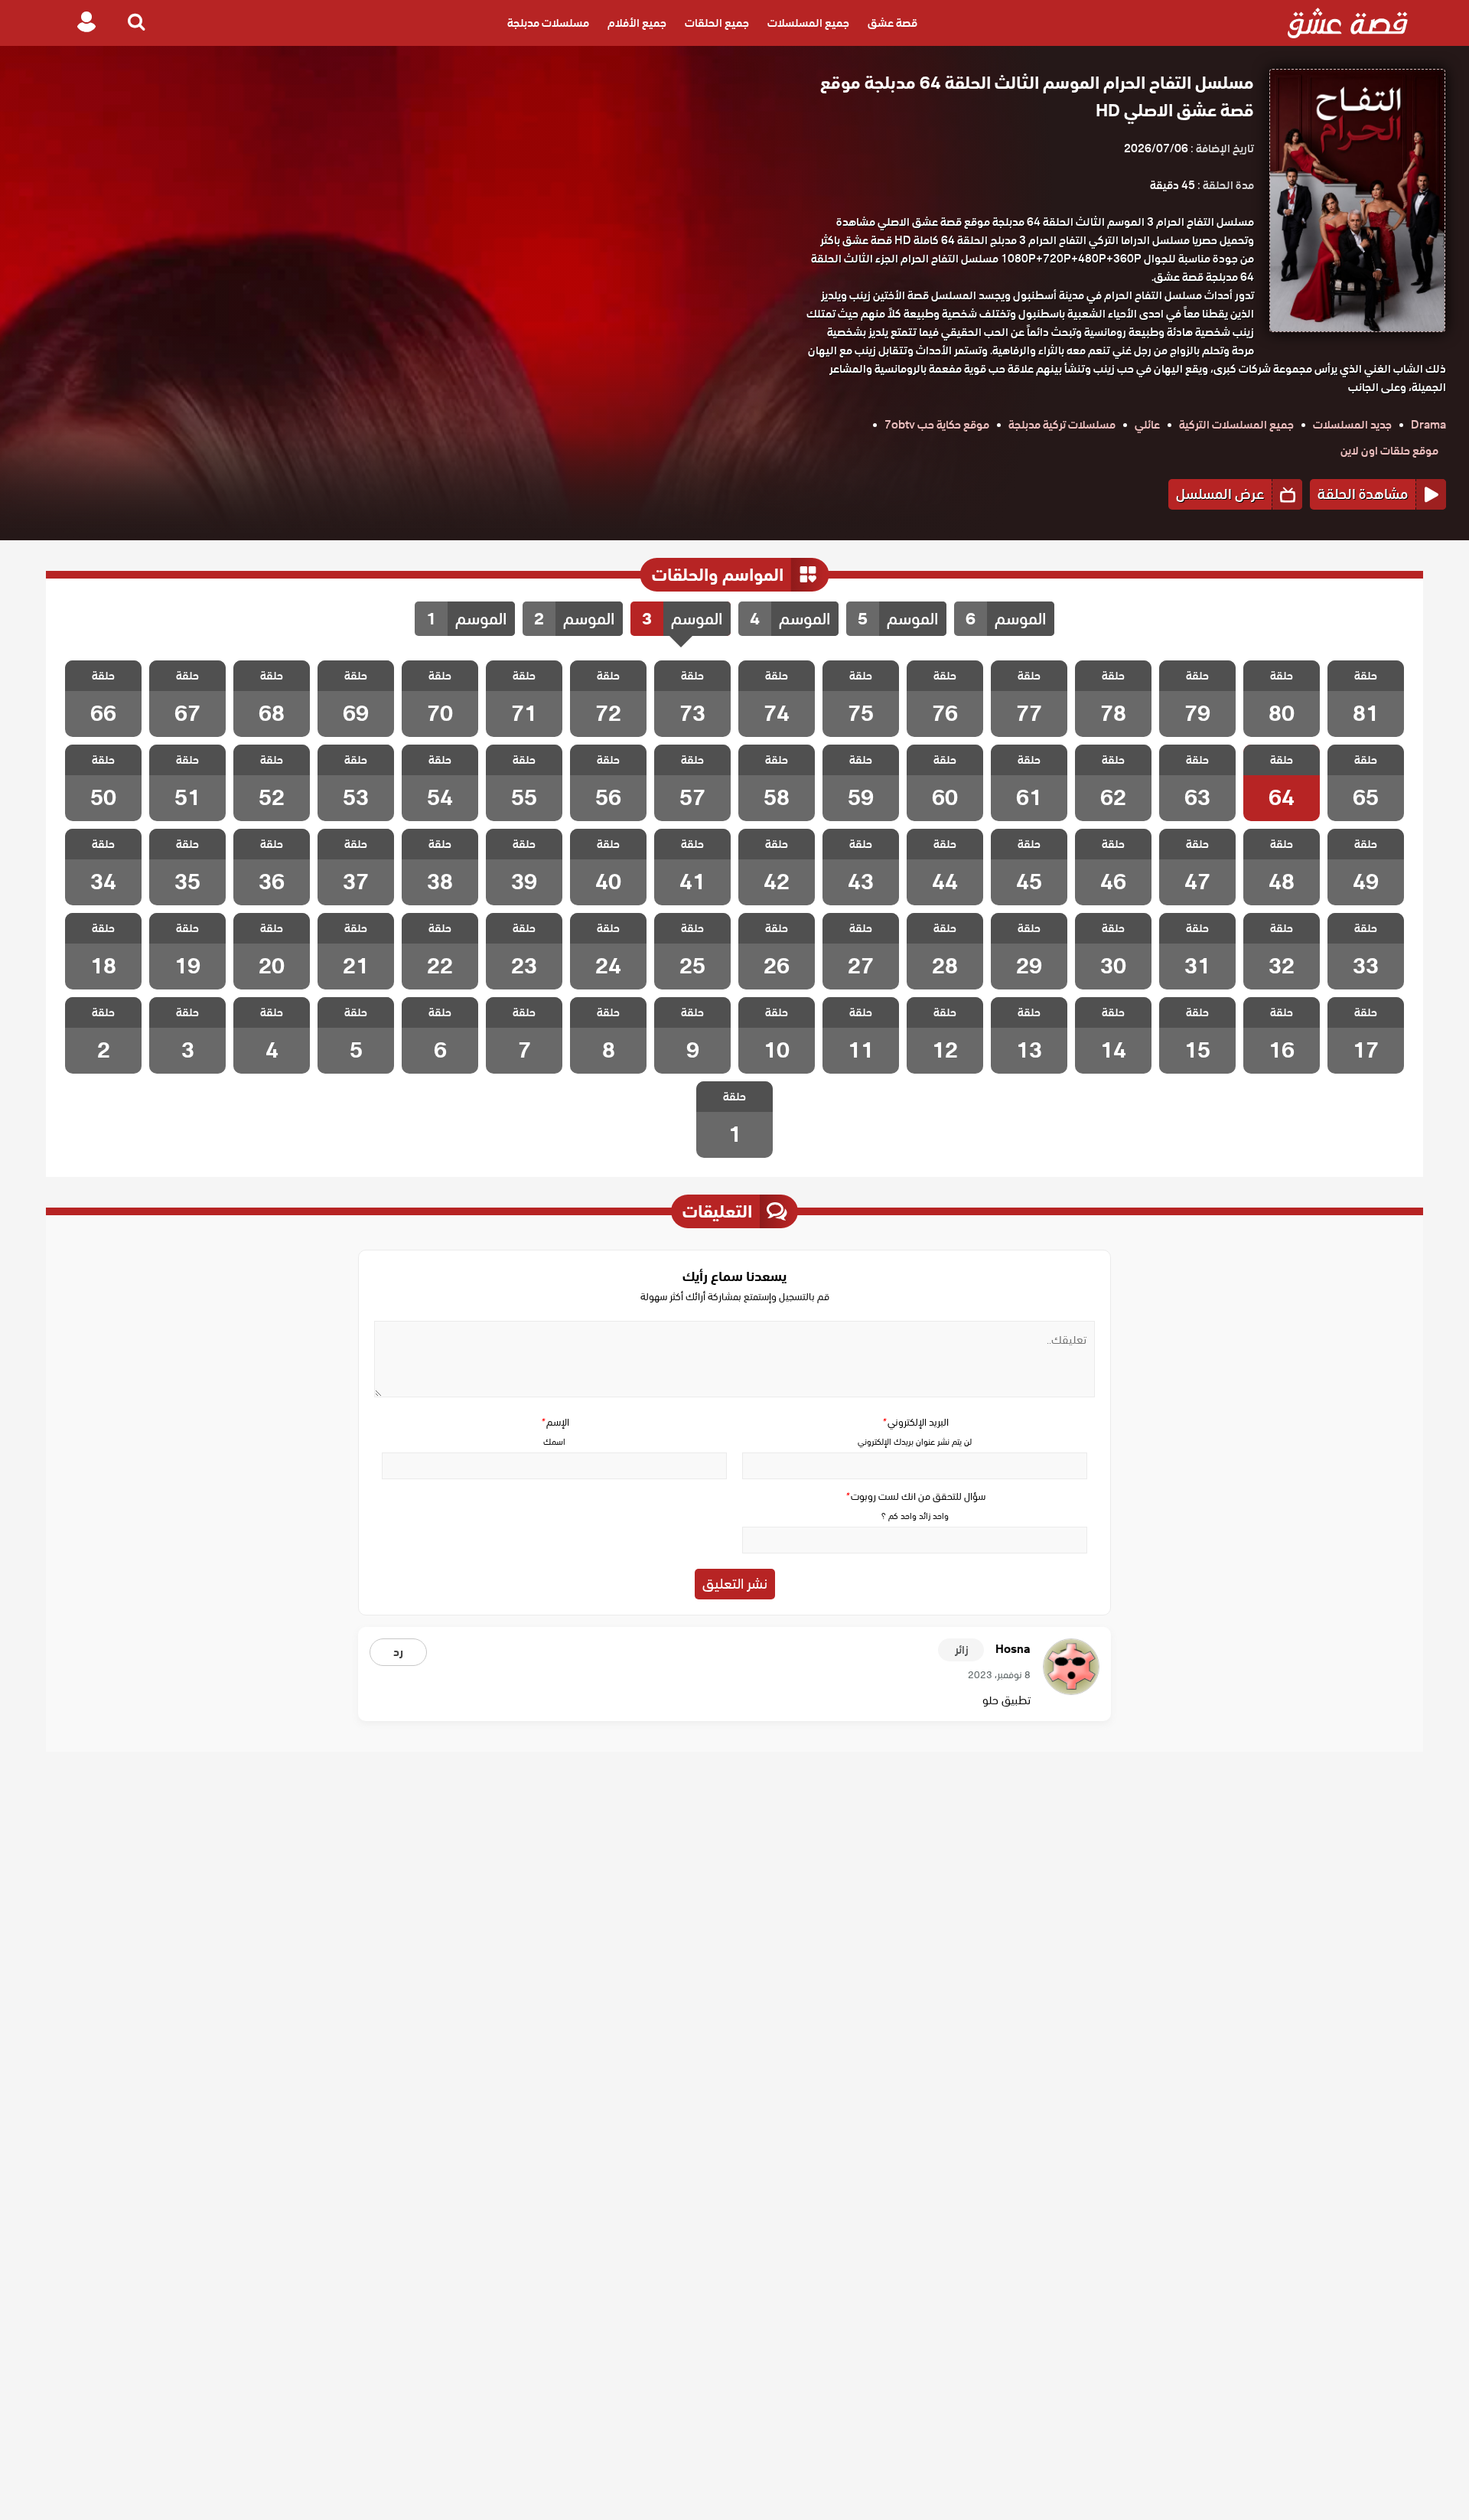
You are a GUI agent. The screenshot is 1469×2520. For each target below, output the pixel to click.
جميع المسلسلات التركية (1236, 425)
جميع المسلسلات (808, 23)
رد (398, 1652)
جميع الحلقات (717, 23)
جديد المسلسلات (1352, 425)
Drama (1428, 425)
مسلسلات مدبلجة (548, 23)
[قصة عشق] (1348, 23)
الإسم (555, 1422)
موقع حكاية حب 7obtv (937, 425)
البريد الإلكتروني (915, 1422)
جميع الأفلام (637, 23)
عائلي (1147, 425)
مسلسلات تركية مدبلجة (1062, 425)
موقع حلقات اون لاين (1389, 451)
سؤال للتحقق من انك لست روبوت (915, 1496)
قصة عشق (892, 23)
